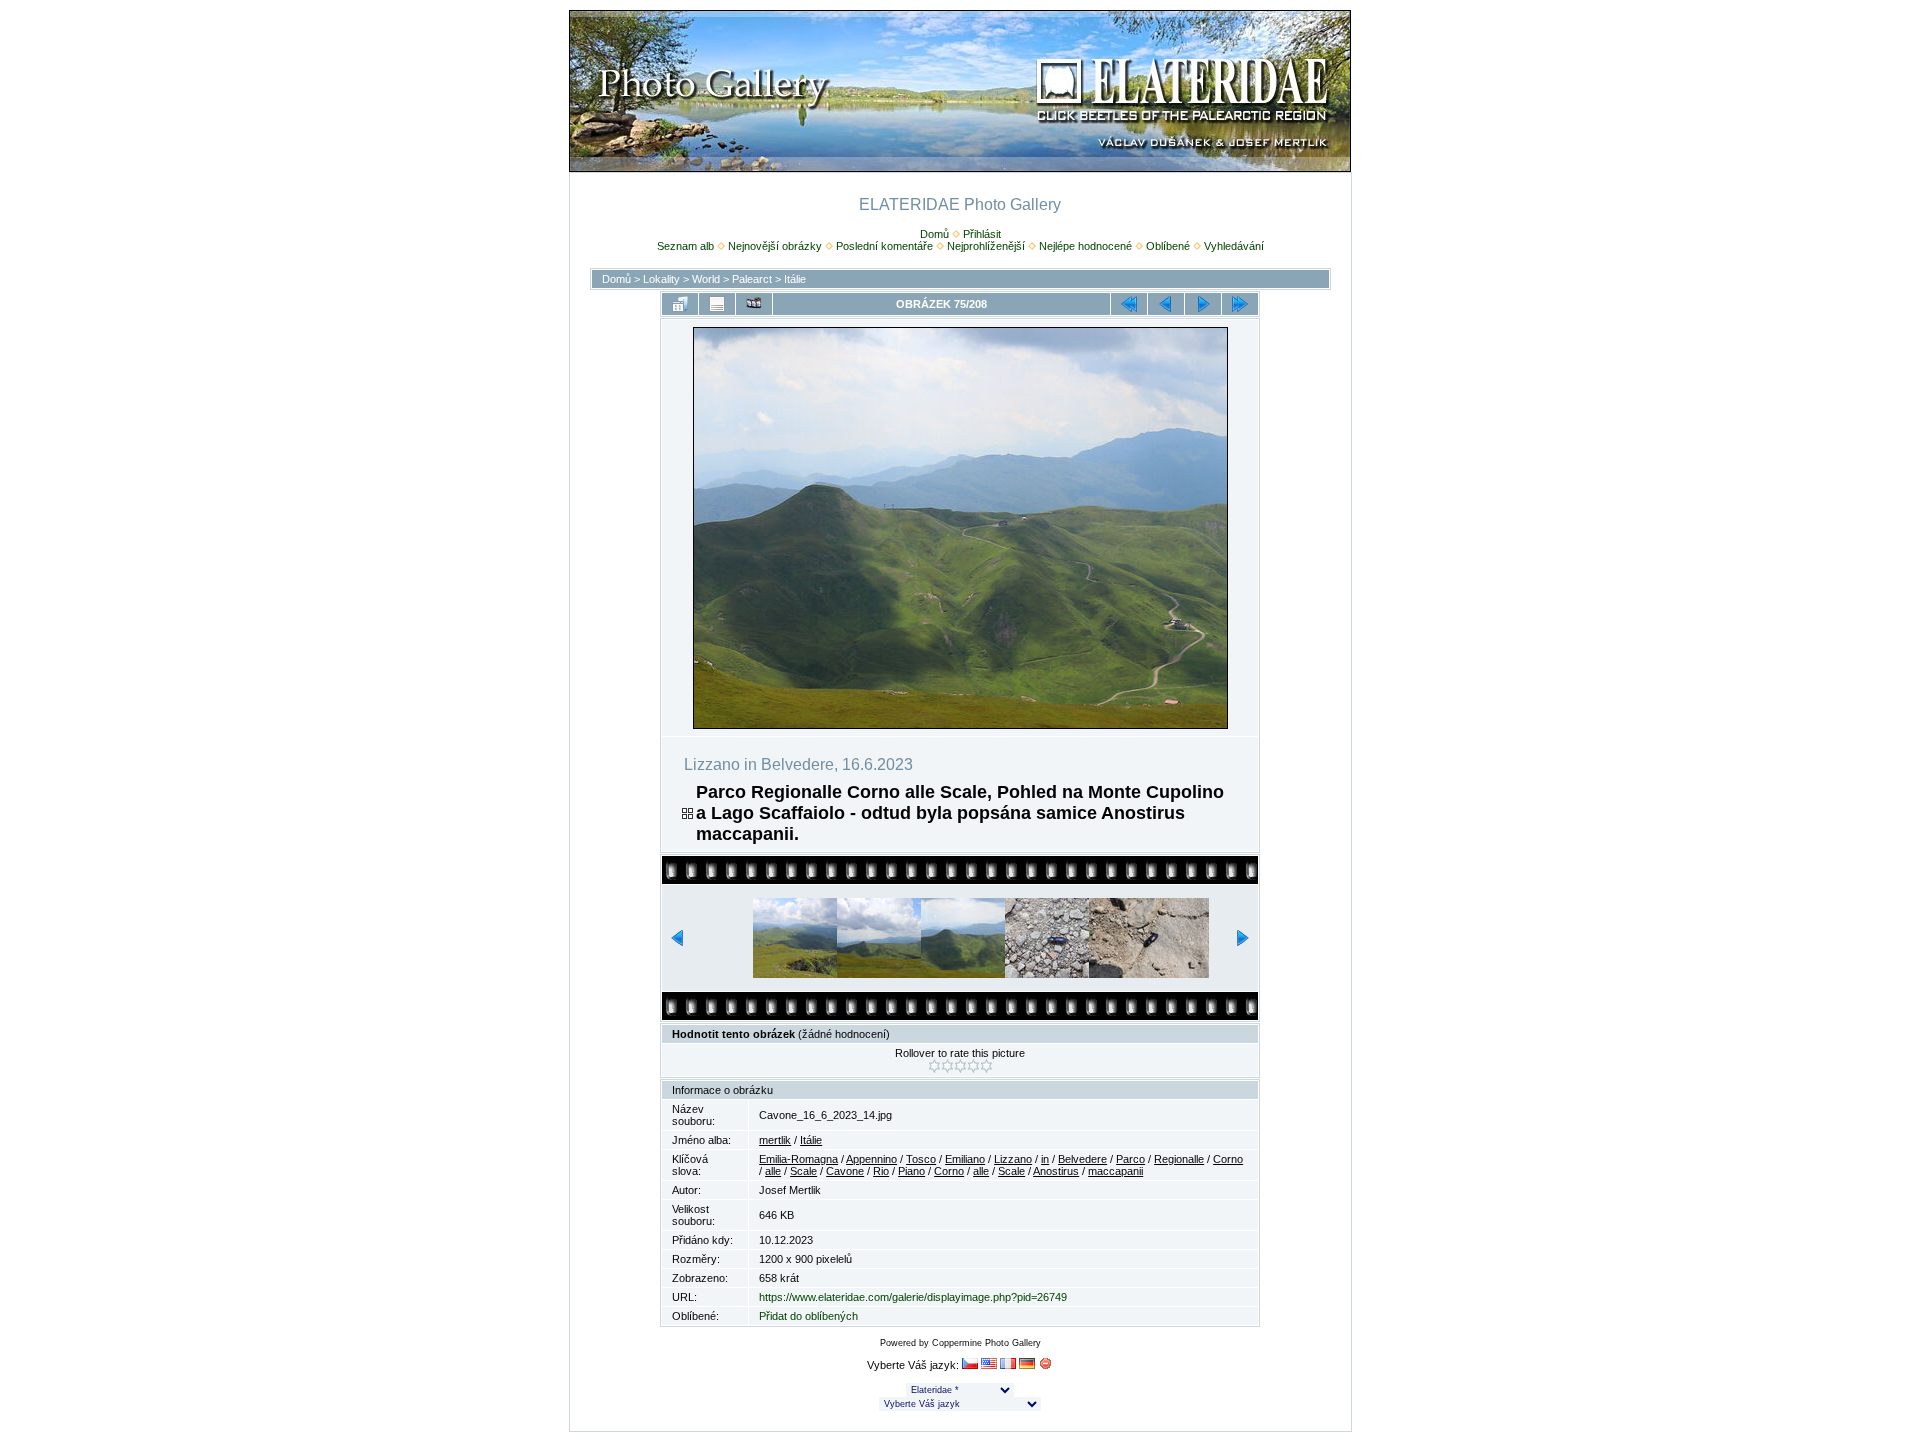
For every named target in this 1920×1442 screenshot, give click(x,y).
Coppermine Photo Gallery (986, 1343)
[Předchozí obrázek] (1166, 304)
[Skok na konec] (1240, 304)
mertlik (775, 1140)
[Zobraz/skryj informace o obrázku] (717, 304)
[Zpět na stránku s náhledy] (680, 304)
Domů (934, 234)
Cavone (845, 1171)
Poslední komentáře (884, 246)
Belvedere (1082, 1159)
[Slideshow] (754, 304)
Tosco (921, 1159)
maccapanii (1115, 1171)
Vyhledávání (1234, 246)
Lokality (661, 279)
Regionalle (1179, 1159)
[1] (934, 1066)
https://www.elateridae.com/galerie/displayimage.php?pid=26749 (913, 1297)
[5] (986, 1066)
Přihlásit (982, 234)
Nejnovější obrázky (775, 246)
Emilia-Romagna (798, 1159)
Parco (1130, 1159)
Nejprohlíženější (986, 246)
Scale (803, 1171)
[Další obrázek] (1203, 304)
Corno (1228, 1159)
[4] (973, 1066)
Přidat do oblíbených (808, 1316)
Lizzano (1013, 1159)
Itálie (795, 279)
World (706, 279)
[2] (947, 1066)
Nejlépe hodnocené (1085, 246)
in (1045, 1159)
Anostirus (1056, 1171)
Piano (911, 1171)
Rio (881, 1171)
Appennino (871, 1159)
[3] (960, 1066)
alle (773, 1171)
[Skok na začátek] (1129, 304)
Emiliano (965, 1159)
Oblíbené (1168, 246)
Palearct (752, 279)
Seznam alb (685, 246)
